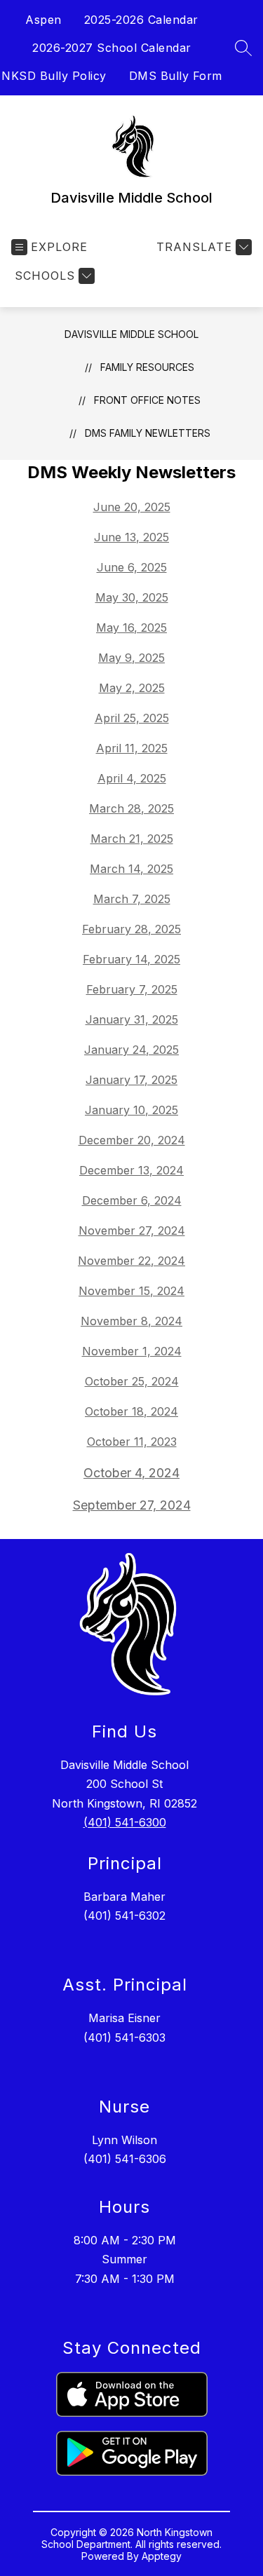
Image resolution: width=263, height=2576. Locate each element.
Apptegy (162, 2556)
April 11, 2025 (132, 748)
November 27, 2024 (132, 1231)
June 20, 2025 (132, 507)
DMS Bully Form (176, 76)
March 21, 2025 (132, 839)
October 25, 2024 (132, 1381)
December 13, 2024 (131, 1170)
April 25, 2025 (132, 718)
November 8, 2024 (131, 1321)
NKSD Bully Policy (54, 76)
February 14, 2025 (131, 959)
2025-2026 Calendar (141, 20)
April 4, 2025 (132, 778)
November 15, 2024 (131, 1291)
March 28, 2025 (131, 808)
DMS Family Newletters (148, 433)
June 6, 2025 (132, 567)
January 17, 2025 (131, 1080)
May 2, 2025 (132, 688)
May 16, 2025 (131, 628)
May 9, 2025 (131, 658)
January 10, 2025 (131, 1110)
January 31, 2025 (132, 1019)
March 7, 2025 (132, 899)
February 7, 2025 (132, 989)
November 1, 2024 (132, 1351)
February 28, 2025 (131, 929)
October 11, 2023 (132, 1442)
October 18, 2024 (131, 1411)
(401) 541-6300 (125, 1822)
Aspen (43, 20)
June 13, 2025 (131, 537)
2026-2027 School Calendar (112, 48)
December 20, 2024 (132, 1140)
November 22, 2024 (131, 1261)
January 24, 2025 (131, 1050)
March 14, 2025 (131, 869)
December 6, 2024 (132, 1200)
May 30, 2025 (132, 597)
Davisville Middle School (131, 334)
